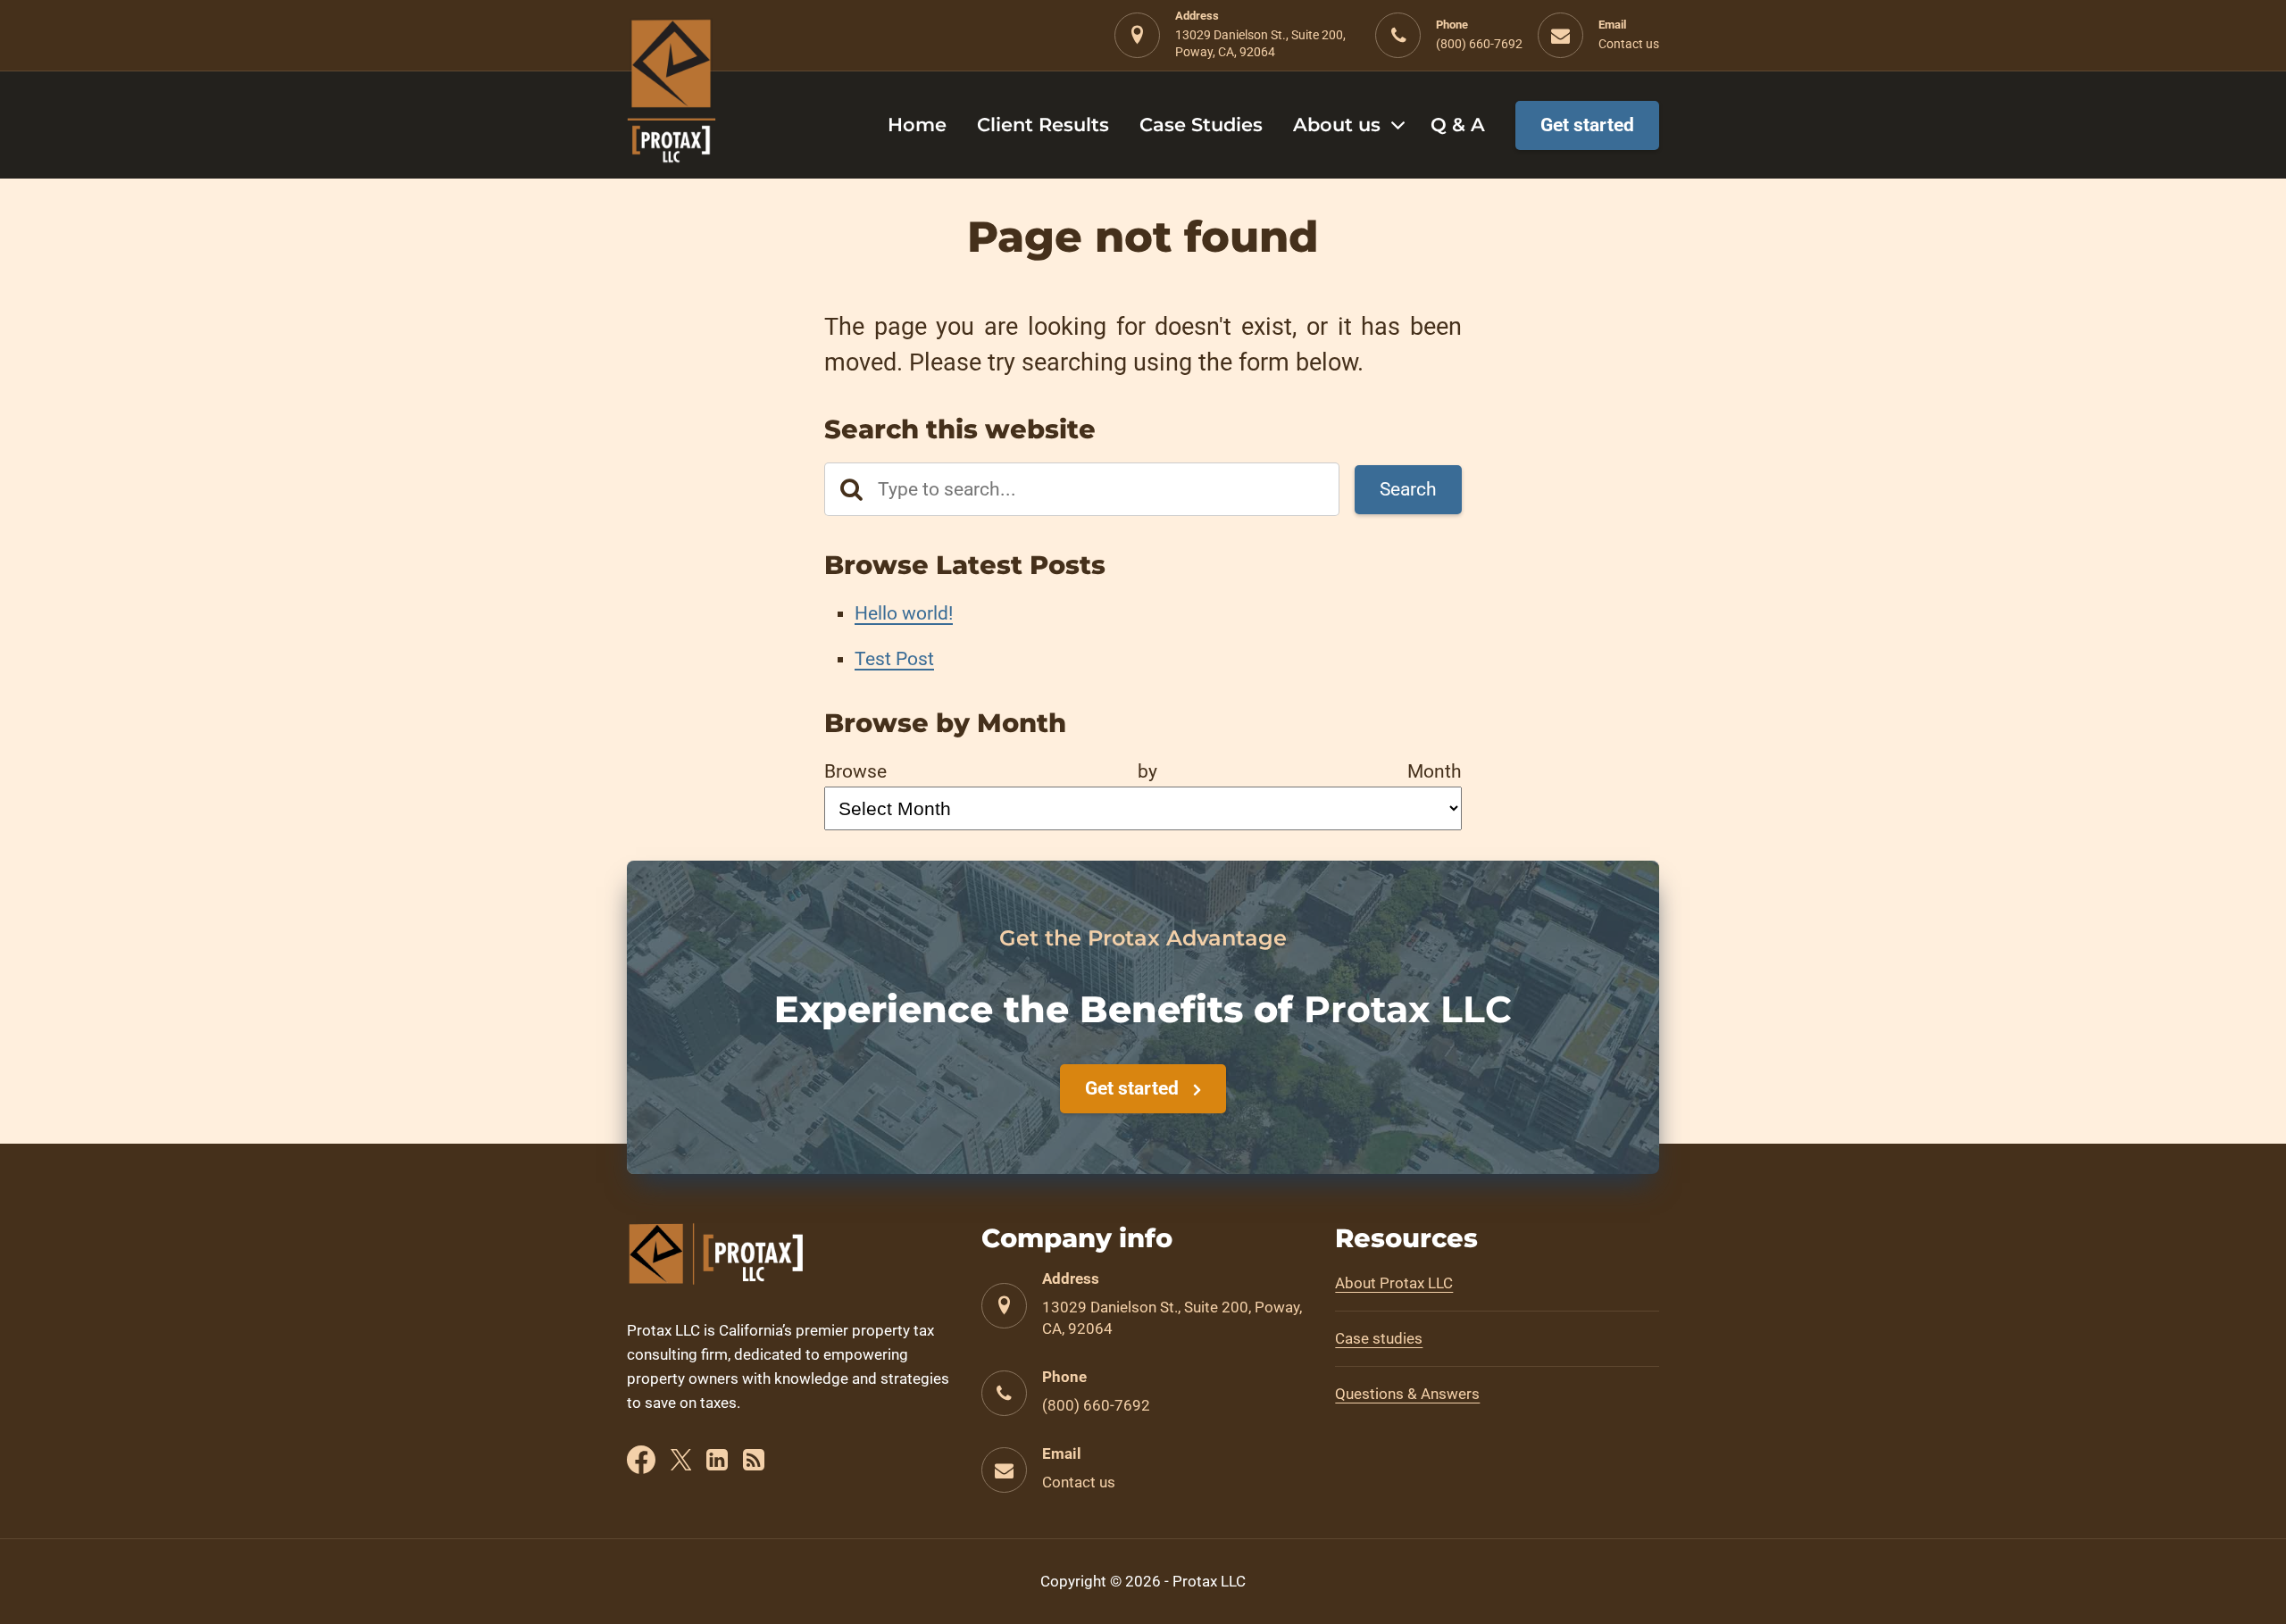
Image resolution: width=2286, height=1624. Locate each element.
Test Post (894, 659)
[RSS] (754, 1463)
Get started (1132, 1088)
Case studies (1379, 1338)
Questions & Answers (1407, 1394)
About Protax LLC (1394, 1283)
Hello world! (904, 613)
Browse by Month (1143, 771)
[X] (681, 1463)
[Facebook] (641, 1463)
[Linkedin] (717, 1463)
